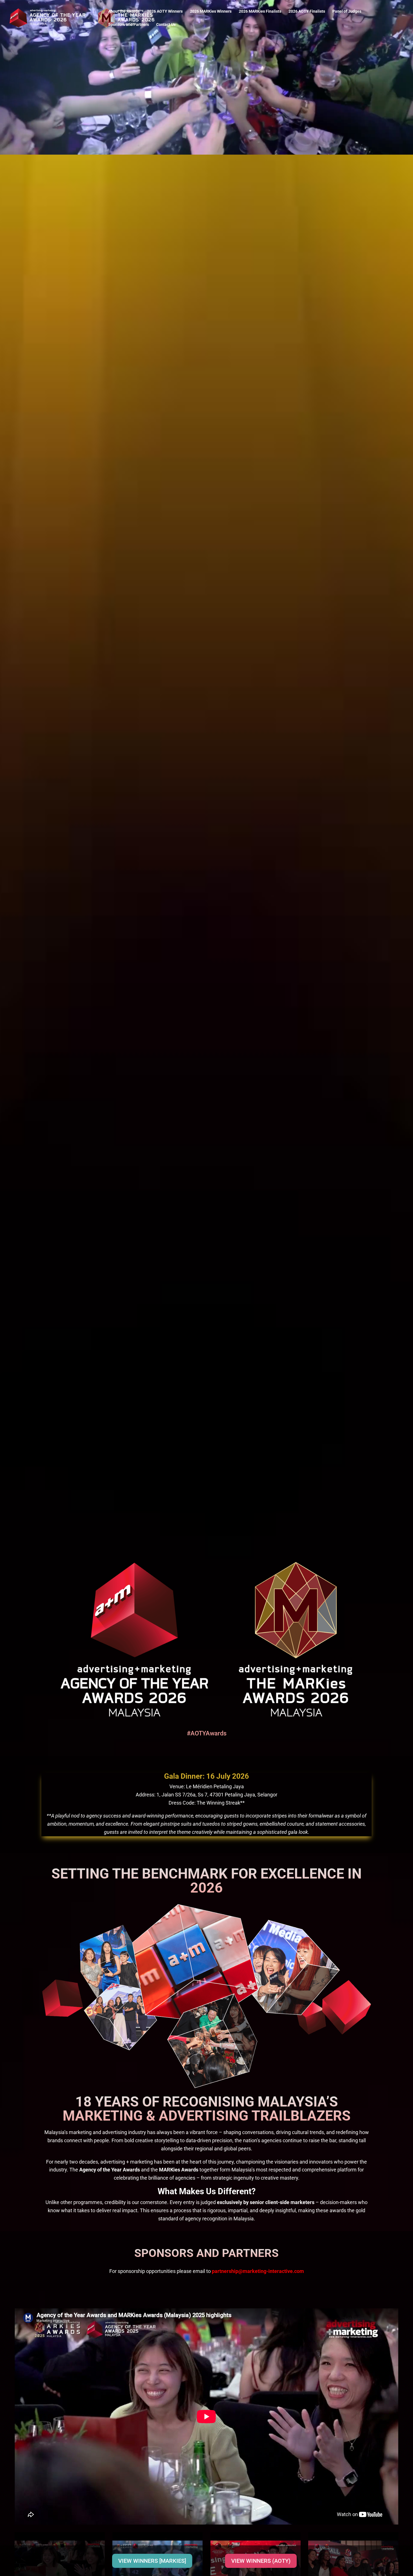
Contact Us (166, 25)
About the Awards (124, 11)
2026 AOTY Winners (165, 11)
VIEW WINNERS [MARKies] (152, 2561)
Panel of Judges (347, 11)
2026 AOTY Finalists (307, 11)
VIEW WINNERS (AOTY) (261, 2561)
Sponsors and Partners (129, 25)
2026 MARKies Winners (211, 11)
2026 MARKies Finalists (260, 11)
